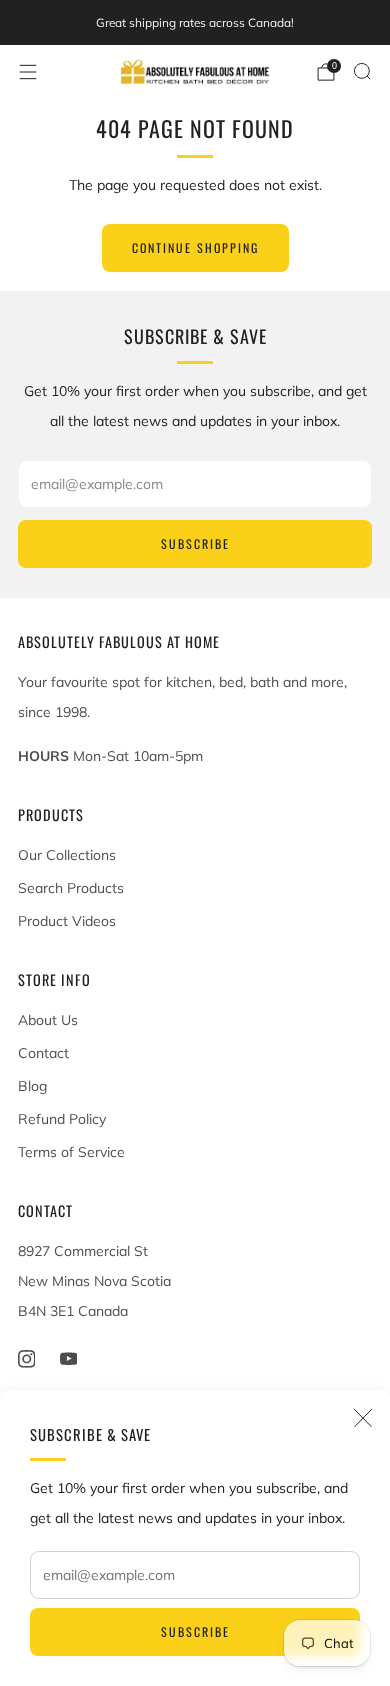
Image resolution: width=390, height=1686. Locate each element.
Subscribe (195, 1631)
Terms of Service (71, 1152)
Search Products (71, 888)
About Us (48, 1020)
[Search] (362, 71)
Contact (43, 1053)
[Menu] (28, 72)
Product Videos (67, 921)
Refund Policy (62, 1119)
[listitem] (195, 23)
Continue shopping (195, 247)
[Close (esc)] (363, 1418)
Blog (32, 1086)
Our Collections (67, 855)
